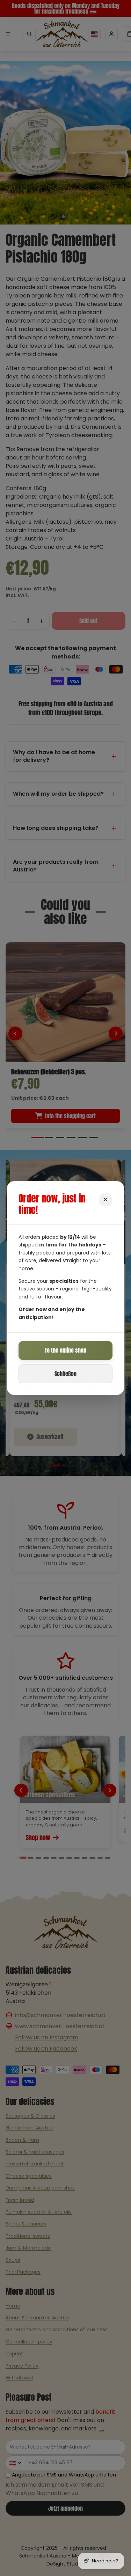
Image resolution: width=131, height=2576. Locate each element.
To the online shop (65, 1350)
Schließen (65, 1374)
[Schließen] (105, 1200)
